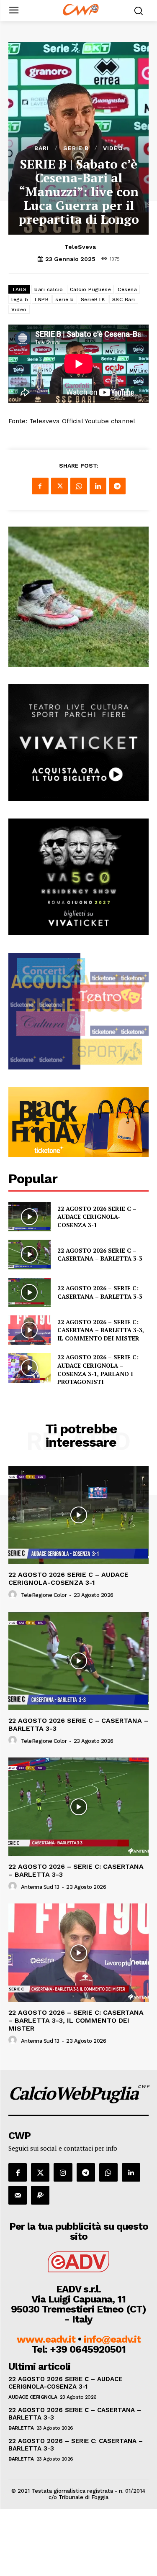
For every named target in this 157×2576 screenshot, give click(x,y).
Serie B (76, 148)
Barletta (21, 2428)
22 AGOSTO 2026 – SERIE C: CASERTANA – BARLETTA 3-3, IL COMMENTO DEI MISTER (101, 1330)
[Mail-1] (18, 2195)
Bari (42, 148)
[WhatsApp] (79, 486)
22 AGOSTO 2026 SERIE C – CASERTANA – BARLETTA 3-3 (100, 1255)
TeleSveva (80, 247)
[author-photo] (14, 1595)
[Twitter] (59, 486)
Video (113, 148)
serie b (65, 299)
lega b (20, 299)
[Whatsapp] (108, 2172)
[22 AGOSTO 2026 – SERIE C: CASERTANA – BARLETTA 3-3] (30, 1292)
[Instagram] (63, 2172)
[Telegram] (117, 486)
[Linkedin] (98, 486)
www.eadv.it (46, 2339)
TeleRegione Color (44, 1595)
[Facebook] (40, 486)
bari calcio (49, 289)
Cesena (127, 289)
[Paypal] (40, 2195)
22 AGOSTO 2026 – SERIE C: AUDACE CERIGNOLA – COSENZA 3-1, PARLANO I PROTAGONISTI (98, 1369)
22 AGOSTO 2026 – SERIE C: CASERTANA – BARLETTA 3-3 (100, 1292)
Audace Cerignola (33, 2397)
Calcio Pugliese (91, 289)
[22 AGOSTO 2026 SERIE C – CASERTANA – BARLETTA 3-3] (30, 1254)
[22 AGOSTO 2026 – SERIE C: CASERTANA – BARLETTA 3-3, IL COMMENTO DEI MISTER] (30, 1330)
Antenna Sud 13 (40, 1887)
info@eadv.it (112, 2339)
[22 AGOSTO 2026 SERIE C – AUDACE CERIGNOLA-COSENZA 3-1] (30, 1217)
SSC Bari (124, 299)
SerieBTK (93, 299)
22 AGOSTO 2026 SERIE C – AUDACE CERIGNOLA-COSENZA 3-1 (97, 1217)
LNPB (42, 299)
